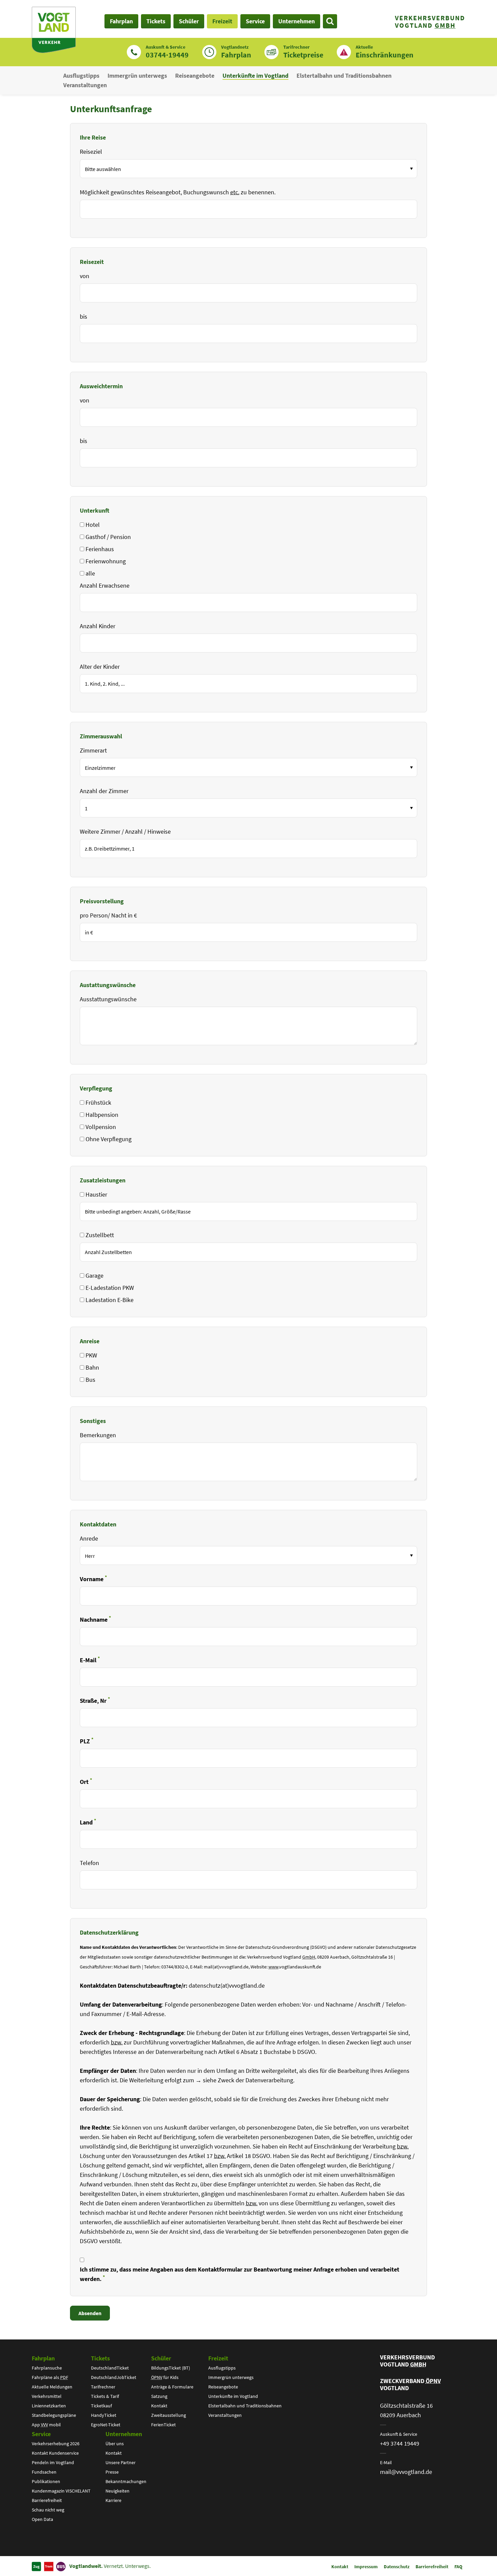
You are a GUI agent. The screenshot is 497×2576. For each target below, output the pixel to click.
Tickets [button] (156, 21)
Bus (90, 1380)
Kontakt (159, 2406)
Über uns (115, 2444)
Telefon (89, 1863)
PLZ (87, 1741)
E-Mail (90, 1660)
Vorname (93, 1579)
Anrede (89, 1538)
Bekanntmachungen (126, 2481)
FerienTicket (163, 2425)
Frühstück (98, 1102)
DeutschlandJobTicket (114, 2377)
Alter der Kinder (100, 667)
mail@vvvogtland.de (406, 2472)
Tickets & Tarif (105, 2396)
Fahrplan (43, 2358)
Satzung (159, 2396)
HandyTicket (104, 2415)
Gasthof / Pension (108, 537)
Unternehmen (124, 2434)
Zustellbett (100, 1235)
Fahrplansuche (47, 2368)
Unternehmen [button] (297, 21)
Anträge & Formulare (172, 2387)
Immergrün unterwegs (137, 76)
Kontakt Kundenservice (55, 2453)
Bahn (92, 1367)
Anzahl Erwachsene (105, 585)
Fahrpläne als (50, 2377)
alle (90, 573)
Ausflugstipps (81, 76)
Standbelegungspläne (54, 2415)
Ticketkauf (101, 2406)
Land (88, 1822)
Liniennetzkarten (49, 2406)
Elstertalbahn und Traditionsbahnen (344, 76)
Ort (86, 1781)
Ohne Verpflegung (109, 1139)
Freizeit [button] (222, 21)
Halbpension (102, 1115)
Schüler (161, 2358)
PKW (91, 1355)
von (85, 276)
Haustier (96, 1194)
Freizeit (218, 2358)
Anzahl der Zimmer (104, 791)
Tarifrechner (103, 2387)
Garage (94, 1275)
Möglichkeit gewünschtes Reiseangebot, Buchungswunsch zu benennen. (178, 192)
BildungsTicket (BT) (171, 2368)
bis (84, 316)
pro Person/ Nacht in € (108, 915)
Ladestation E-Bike (110, 1300)
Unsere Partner (121, 2462)
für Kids (165, 2377)
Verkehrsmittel (47, 2396)
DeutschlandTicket (110, 2368)
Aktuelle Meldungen (52, 2387)
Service (41, 2434)
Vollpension (101, 1127)
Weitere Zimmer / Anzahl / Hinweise (125, 831)
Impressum (366, 2567)
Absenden (90, 2313)
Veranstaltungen (85, 85)
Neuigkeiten (117, 2491)
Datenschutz (397, 2567)
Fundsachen (44, 2472)
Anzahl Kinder (98, 626)
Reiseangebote (195, 76)
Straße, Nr (95, 1700)
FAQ (458, 2567)
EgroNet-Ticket (106, 2425)
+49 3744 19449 (400, 2443)
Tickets (100, 2358)
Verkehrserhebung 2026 (56, 2444)
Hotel (93, 525)
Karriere (113, 2500)
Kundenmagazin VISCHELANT (61, 2491)
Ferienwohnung (106, 561)
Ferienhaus (100, 549)
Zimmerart (93, 750)
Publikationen (46, 2481)
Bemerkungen (98, 1435)
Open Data (42, 2519)
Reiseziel (91, 152)
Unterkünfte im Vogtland (255, 76)
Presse (112, 2472)
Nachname (95, 1619)
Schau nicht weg (48, 2510)
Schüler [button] (189, 21)
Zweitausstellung (169, 2415)
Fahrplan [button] (121, 21)
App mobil (46, 2425)
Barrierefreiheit (47, 2500)
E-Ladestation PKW (110, 1288)
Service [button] (255, 21)
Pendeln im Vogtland (53, 2462)
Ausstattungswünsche (108, 999)
